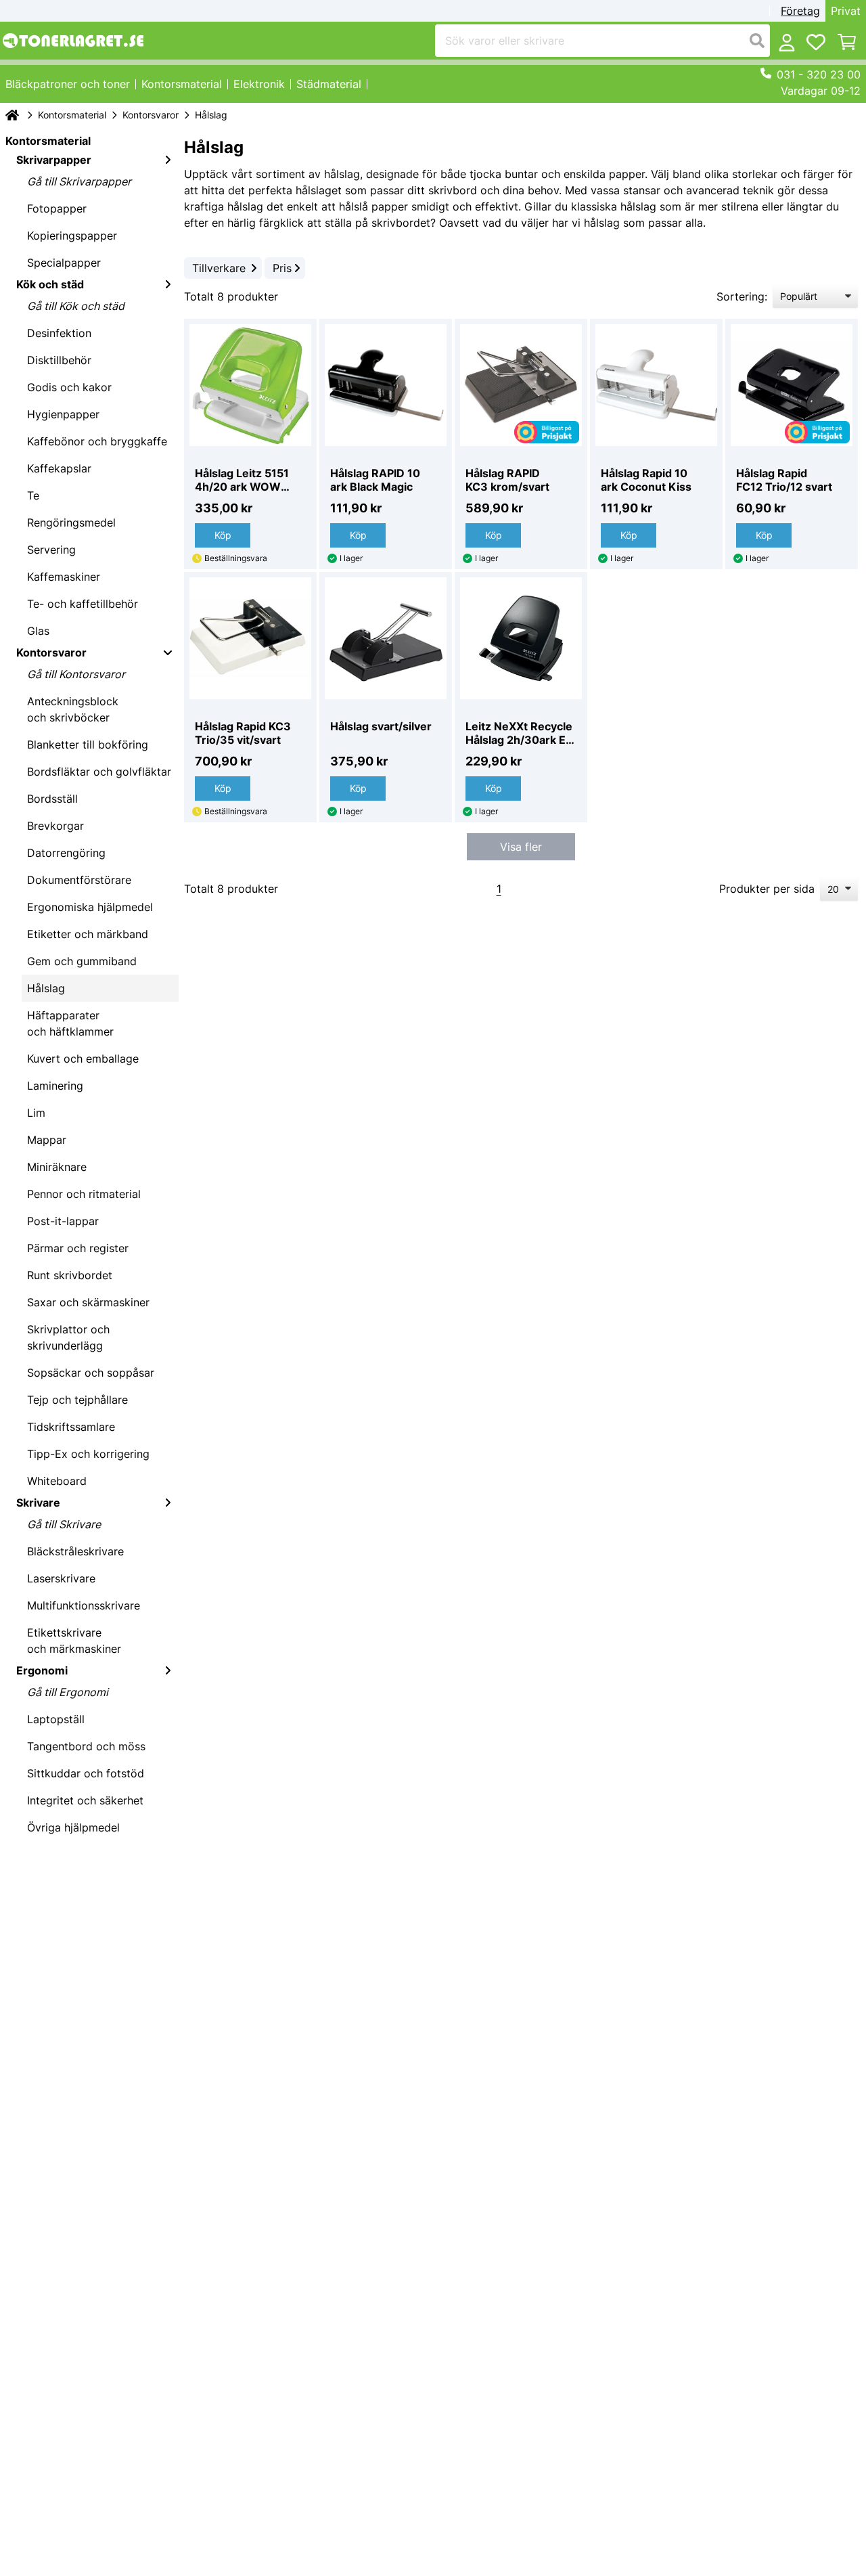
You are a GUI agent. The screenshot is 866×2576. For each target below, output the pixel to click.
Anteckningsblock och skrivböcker (73, 709)
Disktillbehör (59, 360)
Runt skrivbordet (70, 1275)
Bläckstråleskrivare (75, 1551)
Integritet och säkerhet (85, 1800)
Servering (51, 550)
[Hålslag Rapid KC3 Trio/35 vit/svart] (250, 638)
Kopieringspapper (72, 236)
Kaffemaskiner (64, 577)
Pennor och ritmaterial (84, 1194)
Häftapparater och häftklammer (70, 1023)
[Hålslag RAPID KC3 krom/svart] (521, 385)
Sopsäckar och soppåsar (91, 1373)
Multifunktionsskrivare (84, 1605)
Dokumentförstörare (79, 880)
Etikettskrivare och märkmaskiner (74, 1641)
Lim (36, 1113)
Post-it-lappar (63, 1221)
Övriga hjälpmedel (73, 1827)
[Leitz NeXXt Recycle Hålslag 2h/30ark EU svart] (521, 638)
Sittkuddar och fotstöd (86, 1773)
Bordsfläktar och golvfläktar (99, 772)
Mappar (47, 1140)
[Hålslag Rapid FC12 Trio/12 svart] (792, 385)
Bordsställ (52, 799)
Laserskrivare (61, 1578)
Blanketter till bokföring (88, 745)
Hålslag (46, 988)
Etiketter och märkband (88, 934)
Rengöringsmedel (71, 523)
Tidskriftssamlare (71, 1427)
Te (33, 495)
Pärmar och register (78, 1248)
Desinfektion (59, 333)
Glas (38, 631)
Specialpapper (64, 263)
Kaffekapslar (59, 468)
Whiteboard (57, 1481)
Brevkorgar (55, 826)
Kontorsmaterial (72, 115)
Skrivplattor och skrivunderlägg (68, 1337)
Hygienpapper (63, 414)
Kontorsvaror (151, 115)
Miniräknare (57, 1167)
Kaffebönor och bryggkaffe (97, 441)
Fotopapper (57, 208)
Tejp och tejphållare (77, 1400)
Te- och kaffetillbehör (83, 604)
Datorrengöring (66, 853)
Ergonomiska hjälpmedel (90, 907)
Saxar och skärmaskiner (88, 1302)
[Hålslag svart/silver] (386, 638)
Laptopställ (56, 1719)
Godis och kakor (69, 387)
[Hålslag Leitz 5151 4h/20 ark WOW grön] (250, 385)
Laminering (55, 1086)
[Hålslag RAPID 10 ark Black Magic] (386, 385)
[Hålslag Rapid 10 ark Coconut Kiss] (656, 385)
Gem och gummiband (82, 961)
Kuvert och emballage (83, 1059)
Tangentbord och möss (86, 1746)
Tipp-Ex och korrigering (88, 1454)
